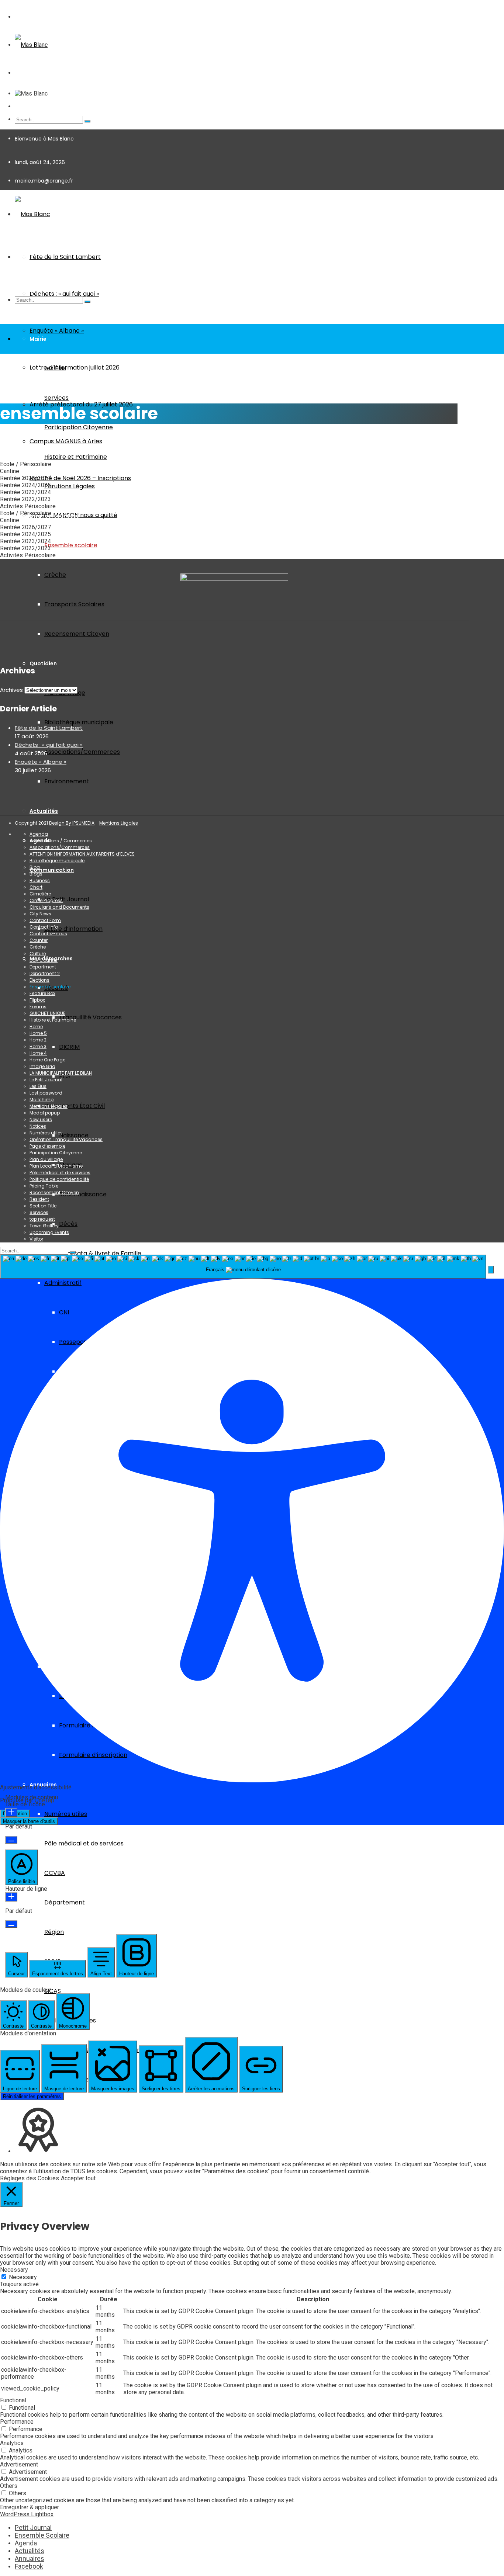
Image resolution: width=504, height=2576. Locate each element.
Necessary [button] (14, 2270)
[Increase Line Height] (11, 1897)
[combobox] (243, 1267)
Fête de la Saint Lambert (65, 257)
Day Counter (44, 960)
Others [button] (9, 2486)
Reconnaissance (83, 1194)
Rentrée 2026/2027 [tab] (25, 478)
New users (41, 1119)
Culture (38, 954)
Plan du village (46, 1159)
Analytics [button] (12, 2443)
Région (54, 1932)
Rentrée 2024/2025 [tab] (25, 485)
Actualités (44, 811)
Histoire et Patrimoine (76, 457)
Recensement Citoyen (77, 634)
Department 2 (45, 973)
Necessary (23, 2277)
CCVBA (55, 1873)
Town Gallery (44, 1226)
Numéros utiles (66, 1814)
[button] (491, 1270)
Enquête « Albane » (57, 331)
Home (36, 1027)
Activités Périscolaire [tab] (28, 506)
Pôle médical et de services (84, 1843)
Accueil (9, 389)
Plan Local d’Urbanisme (56, 1166)
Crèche (55, 575)
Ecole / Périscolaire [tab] (26, 464)
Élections (39, 980)
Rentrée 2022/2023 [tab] (25, 499)
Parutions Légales (70, 486)
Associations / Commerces (61, 841)
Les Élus (55, 368)
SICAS (53, 1991)
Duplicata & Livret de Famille (100, 1253)
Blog (35, 867)
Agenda (39, 834)
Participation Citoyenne (79, 427)
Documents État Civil (75, 1106)
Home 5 (38, 1033)
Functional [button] (13, 2400)
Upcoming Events (49, 1232)
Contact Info (44, 927)
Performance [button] (17, 2422)
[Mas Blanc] (31, 45)
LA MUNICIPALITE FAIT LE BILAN (61, 1073)
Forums (38, 1007)
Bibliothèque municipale (79, 722)
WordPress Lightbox (27, 2514)
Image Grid (42, 1066)
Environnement (67, 781)
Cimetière (40, 894)
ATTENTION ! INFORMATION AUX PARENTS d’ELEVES (82, 854)
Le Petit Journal (67, 899)
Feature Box (42, 993)
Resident (39, 1199)
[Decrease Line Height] (11, 1924)
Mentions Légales (119, 823)
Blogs (36, 874)
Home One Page (47, 1060)
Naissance (74, 1135)
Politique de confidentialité (59, 1179)
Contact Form (45, 920)
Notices (38, 1126)
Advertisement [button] (19, 2464)
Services (56, 398)
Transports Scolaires (74, 604)
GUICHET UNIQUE (47, 1013)
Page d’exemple (47, 1146)
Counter (39, 940)
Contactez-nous (48, 934)
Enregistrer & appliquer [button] (30, 2507)
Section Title (43, 1206)
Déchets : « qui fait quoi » (49, 745)
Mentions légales (49, 1106)
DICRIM (69, 1047)
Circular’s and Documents (59, 907)
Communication (52, 870)
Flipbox (37, 1000)
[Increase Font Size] (11, 1812)
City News (40, 914)
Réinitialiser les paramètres (32, 2096)
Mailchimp (42, 1100)
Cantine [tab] (10, 471)
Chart (36, 887)
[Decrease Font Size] (11, 1840)
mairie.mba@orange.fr (44, 181)
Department (43, 967)
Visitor (36, 1239)
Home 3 (38, 1046)
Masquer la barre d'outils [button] (29, 1821)
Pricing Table (44, 1186)
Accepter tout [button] (78, 2178)
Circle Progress (46, 900)
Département (65, 1902)
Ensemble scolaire (71, 545)
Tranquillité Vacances (90, 1017)
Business (40, 880)
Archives (11, 690)
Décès (68, 1224)
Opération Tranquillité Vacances (66, 1139)
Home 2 (38, 1040)
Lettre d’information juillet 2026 (75, 367)
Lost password (46, 1093)
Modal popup (45, 1113)
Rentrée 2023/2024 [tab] (25, 492)
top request (42, 1219)
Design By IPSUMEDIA (72, 823)
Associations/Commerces (82, 752)
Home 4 (38, 1053)
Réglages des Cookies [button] (30, 2178)
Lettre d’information (73, 929)
